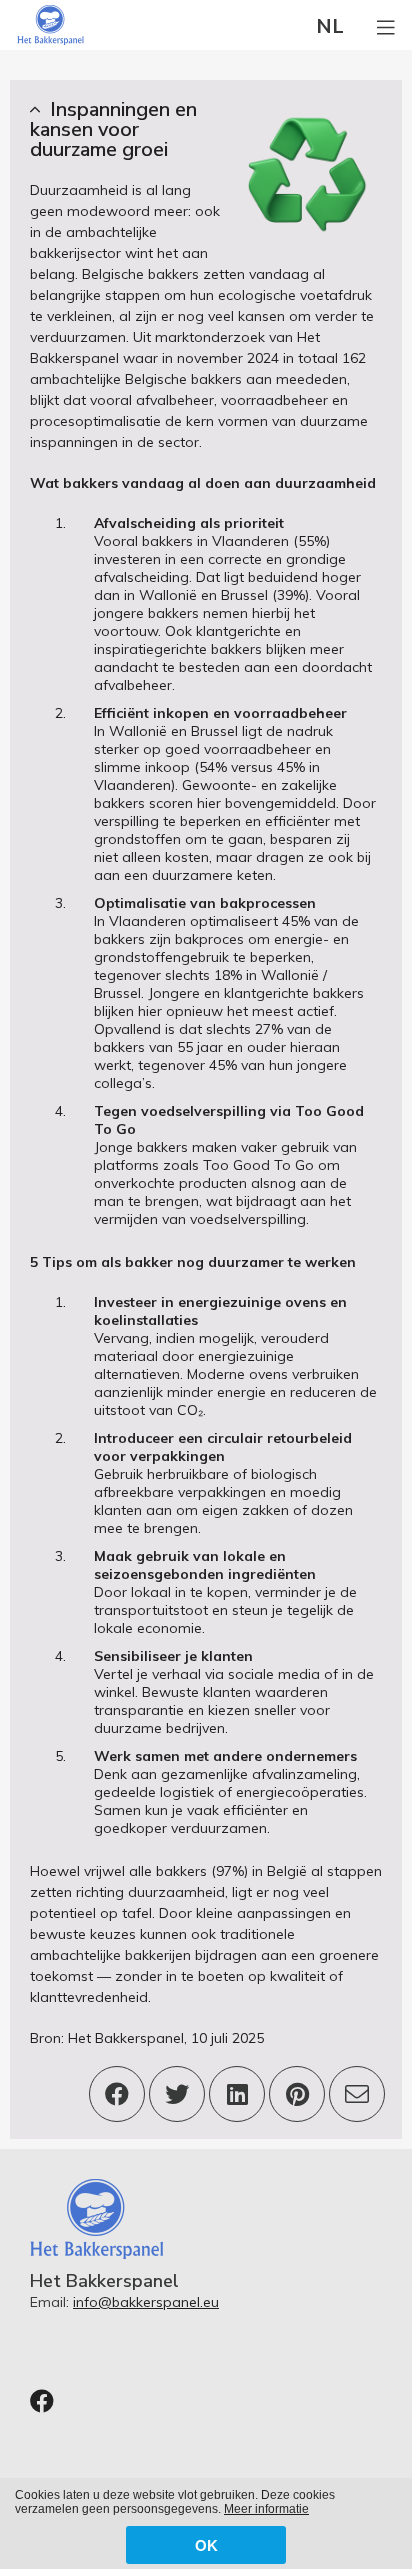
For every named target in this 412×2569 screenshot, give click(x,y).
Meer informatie (266, 2509)
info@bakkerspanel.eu (146, 2302)
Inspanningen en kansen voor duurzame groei (113, 129)
